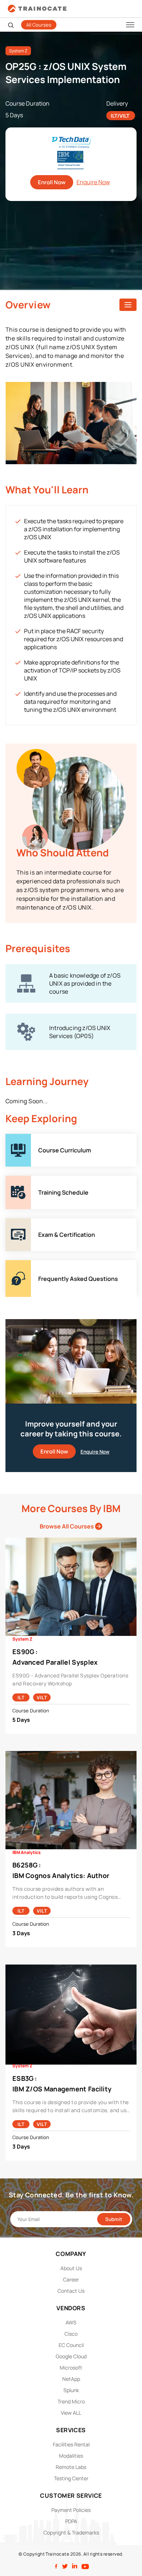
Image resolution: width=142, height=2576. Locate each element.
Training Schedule (30, 1180)
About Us (71, 2268)
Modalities (71, 2456)
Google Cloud (71, 2356)
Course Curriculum (31, 1138)
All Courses (39, 25)
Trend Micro (71, 2401)
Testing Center (71, 2478)
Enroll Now (52, 182)
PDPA (71, 2521)
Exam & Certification (33, 1223)
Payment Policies (71, 2510)
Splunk (71, 2390)
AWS (71, 2322)
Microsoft (71, 2368)
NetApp (71, 2379)
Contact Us (71, 2291)
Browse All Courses (67, 1526)
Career (71, 2279)
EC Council (71, 2345)
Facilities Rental (71, 2444)
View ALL (71, 2413)
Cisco (71, 2334)
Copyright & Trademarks (71, 2532)
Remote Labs (71, 2467)
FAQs (12, 1265)
